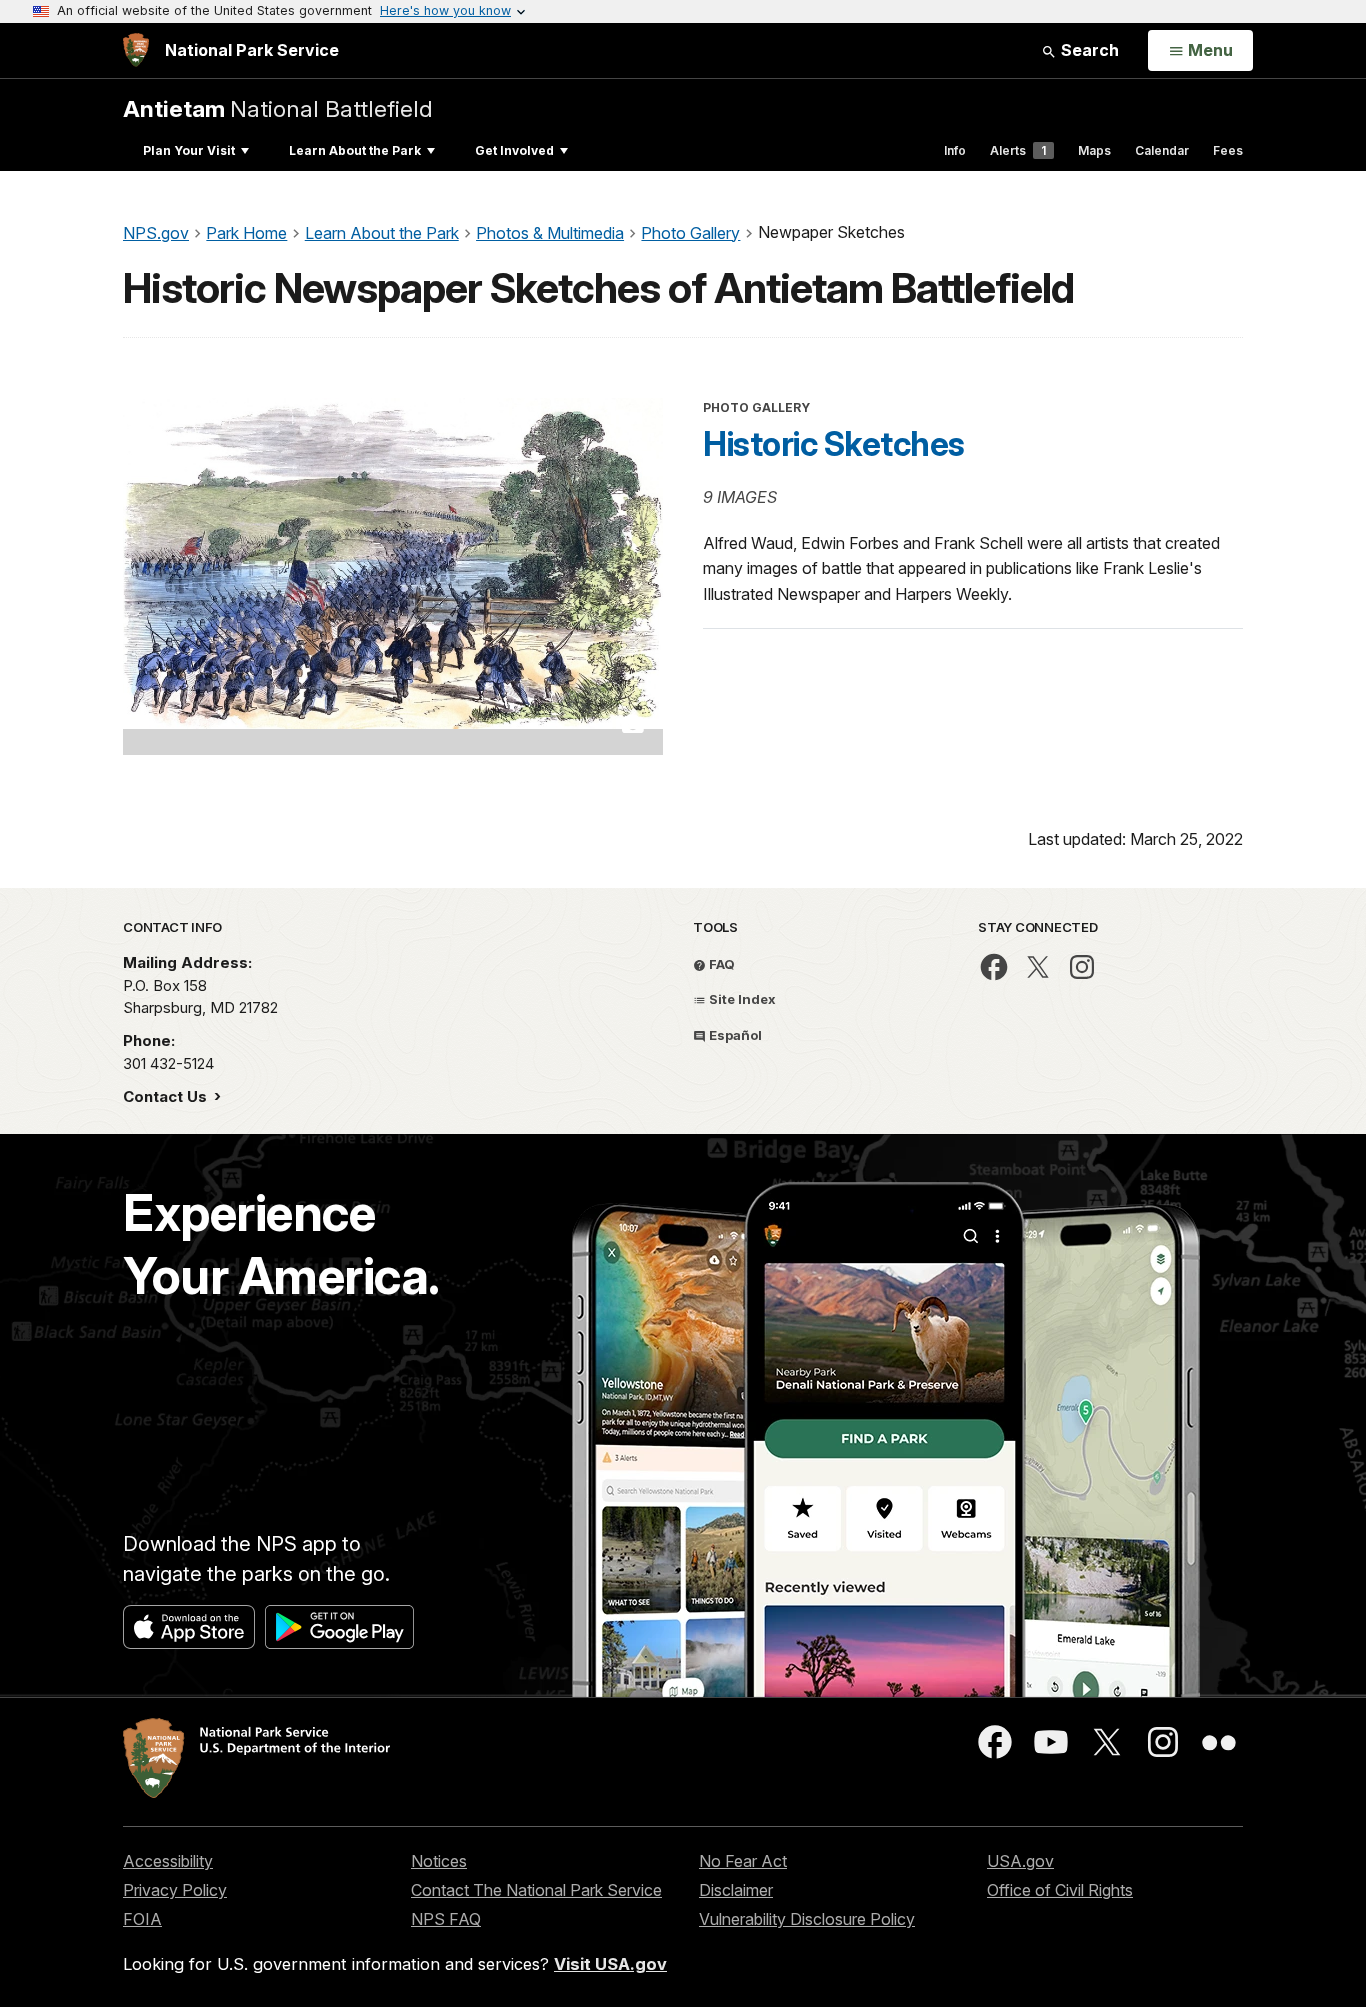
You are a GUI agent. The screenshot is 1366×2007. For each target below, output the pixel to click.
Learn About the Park (355, 150)
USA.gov (1020, 1861)
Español (734, 1035)
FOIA (142, 1919)
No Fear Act (743, 1861)
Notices (439, 1861)
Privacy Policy (175, 1890)
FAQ (720, 964)
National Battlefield (278, 108)
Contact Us (167, 1096)
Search (1088, 50)
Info (955, 150)
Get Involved (514, 150)
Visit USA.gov (610, 1964)
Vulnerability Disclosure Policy (807, 1919)
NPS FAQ (446, 1919)
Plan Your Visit (189, 150)
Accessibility (168, 1861)
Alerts (1018, 150)
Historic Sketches (834, 444)
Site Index (741, 999)
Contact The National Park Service (536, 1890)
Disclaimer (736, 1890)
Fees (1228, 150)
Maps (1094, 150)
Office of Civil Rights (1060, 1890)
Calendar (1162, 150)
